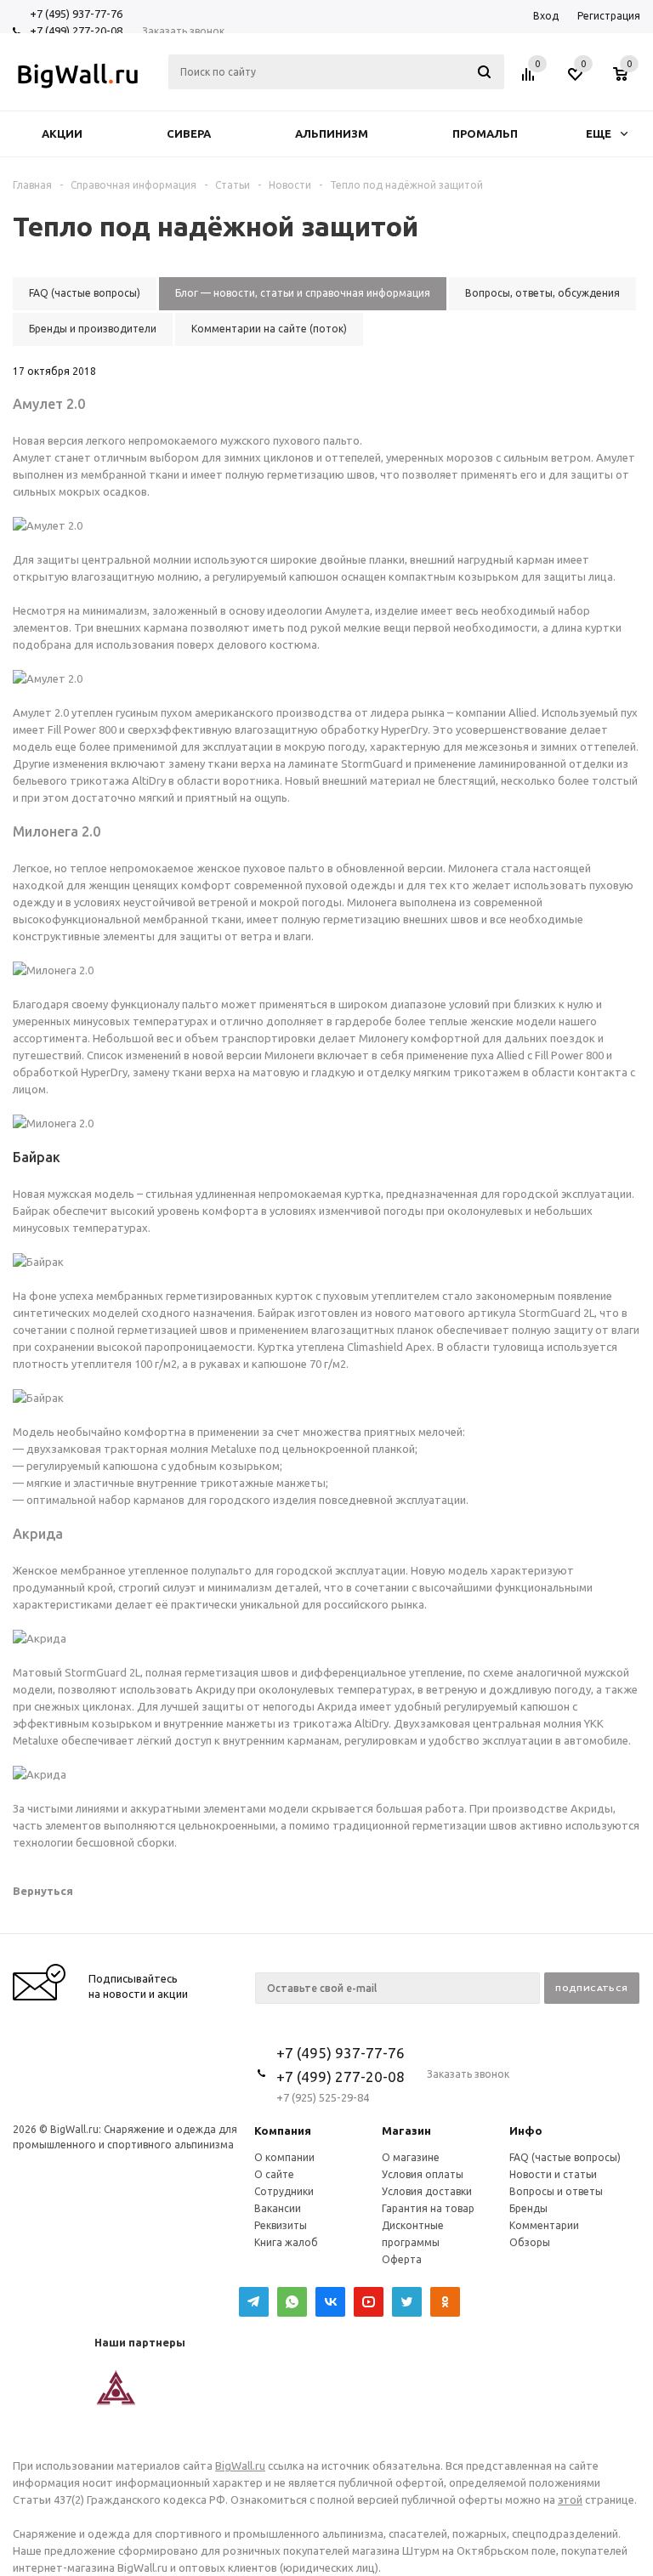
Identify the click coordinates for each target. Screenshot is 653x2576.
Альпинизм (332, 133)
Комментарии (544, 2225)
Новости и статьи (553, 2174)
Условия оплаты (423, 2174)
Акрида (38, 1534)
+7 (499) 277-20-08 (76, 31)
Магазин (406, 2131)
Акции (62, 133)
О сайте (274, 2174)
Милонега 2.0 (57, 831)
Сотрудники (284, 2191)
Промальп (485, 133)
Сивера (189, 133)
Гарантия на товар (428, 2208)
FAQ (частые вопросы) (565, 2157)
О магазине (411, 2157)
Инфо (526, 2131)
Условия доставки (427, 2191)
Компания (283, 2131)
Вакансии (278, 2208)
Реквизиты (281, 2225)
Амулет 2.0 (49, 404)
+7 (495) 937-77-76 (76, 14)
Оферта (402, 2259)
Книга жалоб (286, 2242)
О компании (284, 2157)
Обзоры (530, 2242)
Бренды (528, 2208)
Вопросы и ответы (556, 2191)
